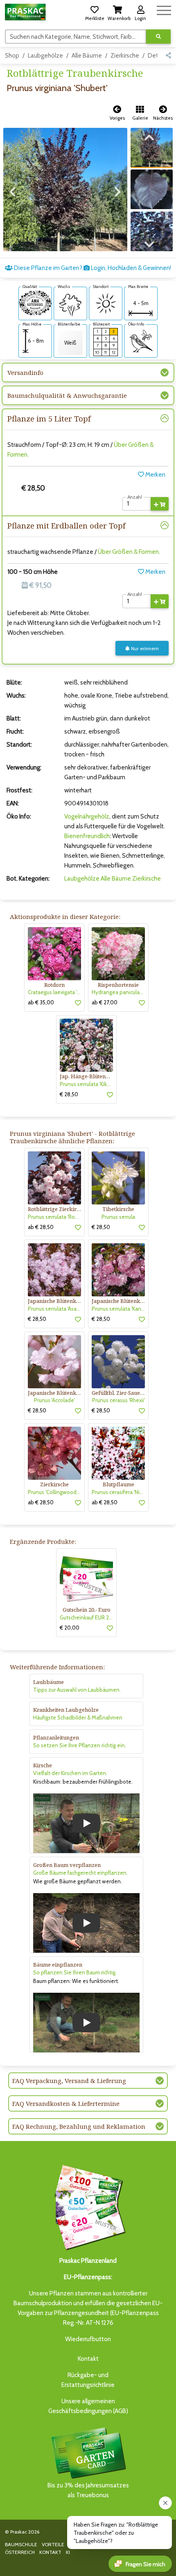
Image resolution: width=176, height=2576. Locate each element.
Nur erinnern (144, 648)
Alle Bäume (87, 56)
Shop (12, 56)
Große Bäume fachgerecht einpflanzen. (80, 1873)
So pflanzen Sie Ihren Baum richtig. (75, 1972)
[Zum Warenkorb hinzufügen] (160, 504)
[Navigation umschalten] (164, 9)
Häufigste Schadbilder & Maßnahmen (78, 1717)
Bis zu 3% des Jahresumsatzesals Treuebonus (88, 2490)
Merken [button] (155, 475)
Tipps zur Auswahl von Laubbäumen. (77, 1690)
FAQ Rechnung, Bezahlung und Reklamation (79, 2126)
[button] (95, 12)
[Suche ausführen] (158, 37)
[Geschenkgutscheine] (88, 2206)
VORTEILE (53, 2544)
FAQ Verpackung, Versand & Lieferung (69, 2081)
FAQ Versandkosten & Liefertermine (66, 2103)
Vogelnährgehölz (87, 816)
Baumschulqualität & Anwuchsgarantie (67, 395)
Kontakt (88, 2359)
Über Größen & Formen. (129, 552)
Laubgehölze (45, 56)
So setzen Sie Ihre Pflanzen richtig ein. (80, 1745)
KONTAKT (50, 2552)
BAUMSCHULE (21, 2544)
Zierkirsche (125, 56)
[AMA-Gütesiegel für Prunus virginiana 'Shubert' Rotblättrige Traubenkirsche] (35, 303)
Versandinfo (25, 372)
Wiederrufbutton (88, 2339)
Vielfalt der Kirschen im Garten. (70, 1773)
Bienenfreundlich (87, 836)
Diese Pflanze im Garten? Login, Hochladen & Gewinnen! (92, 268)
